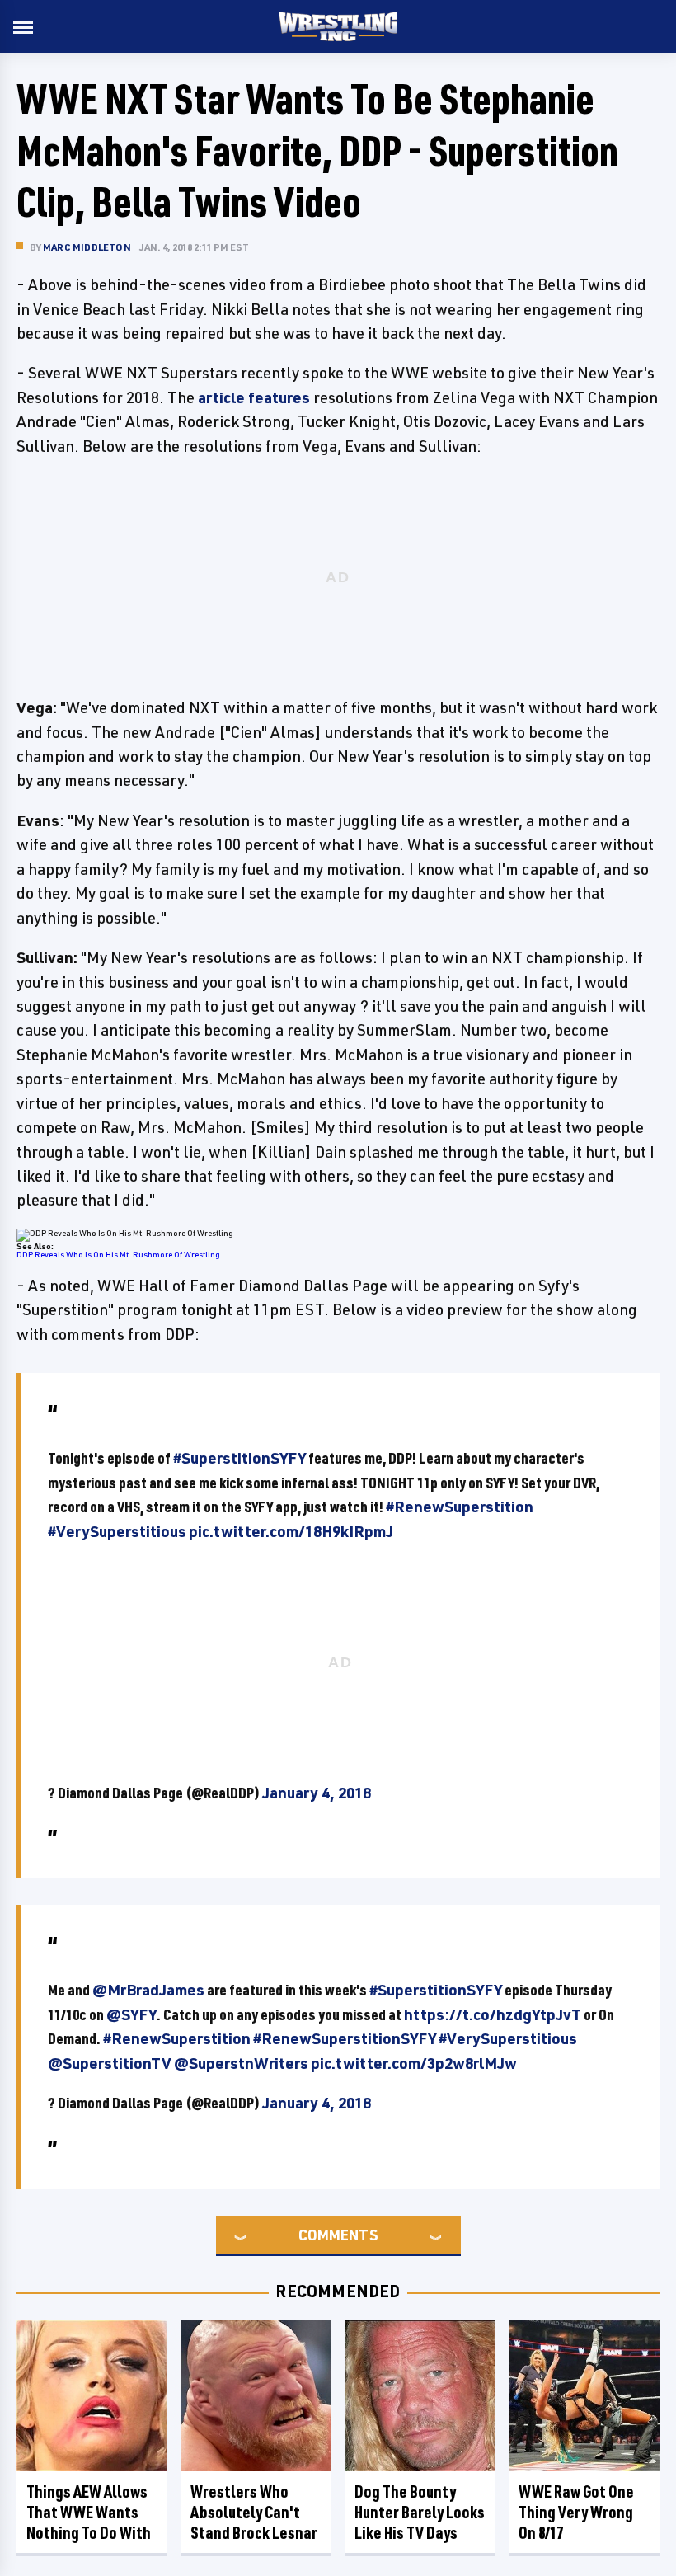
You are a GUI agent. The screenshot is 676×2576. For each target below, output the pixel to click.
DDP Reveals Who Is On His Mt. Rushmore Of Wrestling (118, 1254)
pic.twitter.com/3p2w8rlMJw (414, 2063)
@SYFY (131, 2014)
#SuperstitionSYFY (239, 1458)
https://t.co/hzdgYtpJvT (493, 2014)
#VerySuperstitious (117, 1531)
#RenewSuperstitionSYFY (345, 2038)
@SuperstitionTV (110, 2063)
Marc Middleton (87, 247)
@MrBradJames (148, 1990)
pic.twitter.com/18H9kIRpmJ (291, 1531)
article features (254, 397)
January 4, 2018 (317, 1793)
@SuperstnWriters (241, 2063)
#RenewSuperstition (460, 1507)
